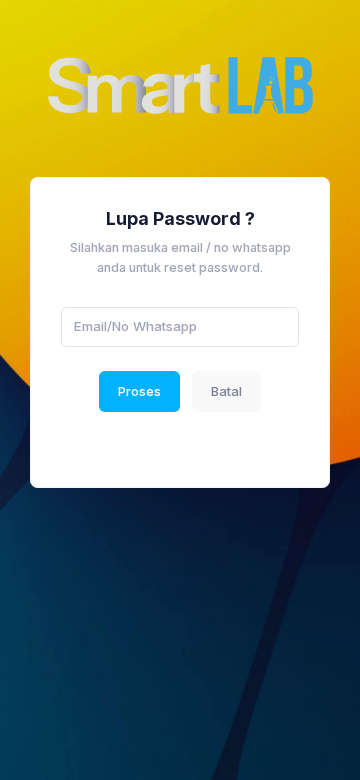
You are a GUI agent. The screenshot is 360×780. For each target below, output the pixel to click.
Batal (226, 391)
